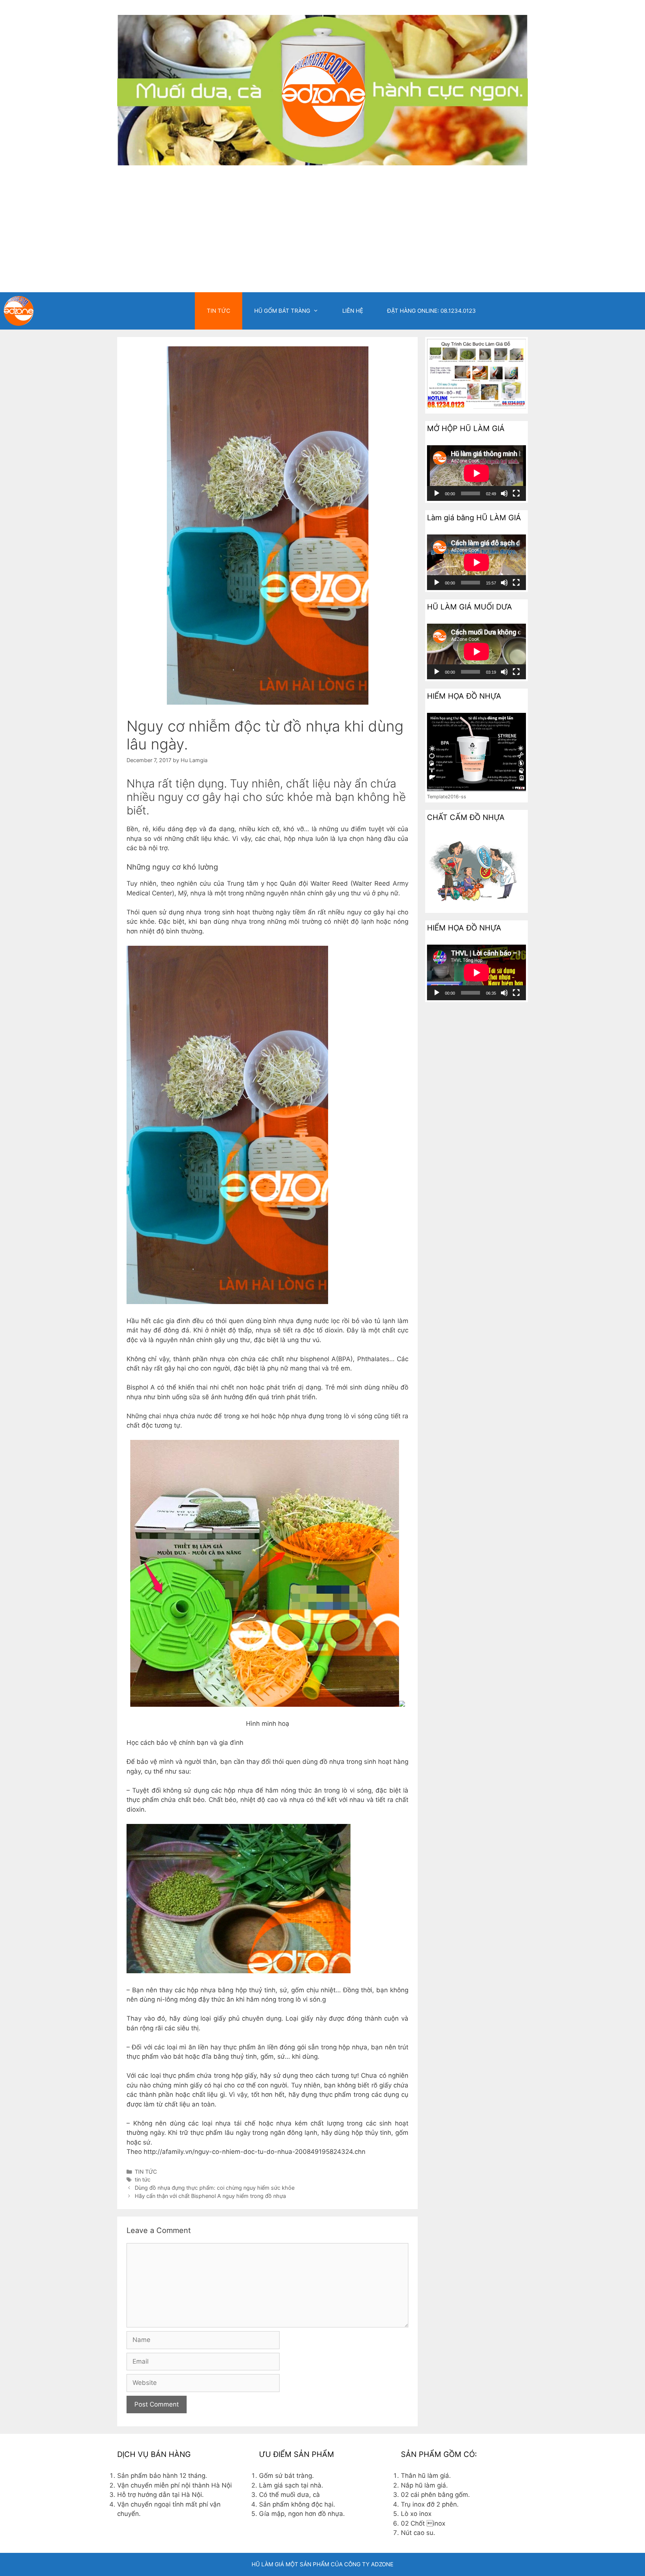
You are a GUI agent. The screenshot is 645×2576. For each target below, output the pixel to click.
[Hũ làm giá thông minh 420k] (19, 311)
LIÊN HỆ (353, 311)
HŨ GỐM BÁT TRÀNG (282, 311)
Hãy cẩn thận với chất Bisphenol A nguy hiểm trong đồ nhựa (210, 2196)
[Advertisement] (322, 236)
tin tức (143, 2179)
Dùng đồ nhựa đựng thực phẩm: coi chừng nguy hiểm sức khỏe (215, 2188)
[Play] (437, 493)
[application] (476, 473)
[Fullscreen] (516, 493)
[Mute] (504, 493)
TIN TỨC (219, 311)
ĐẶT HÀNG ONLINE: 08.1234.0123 (431, 311)
